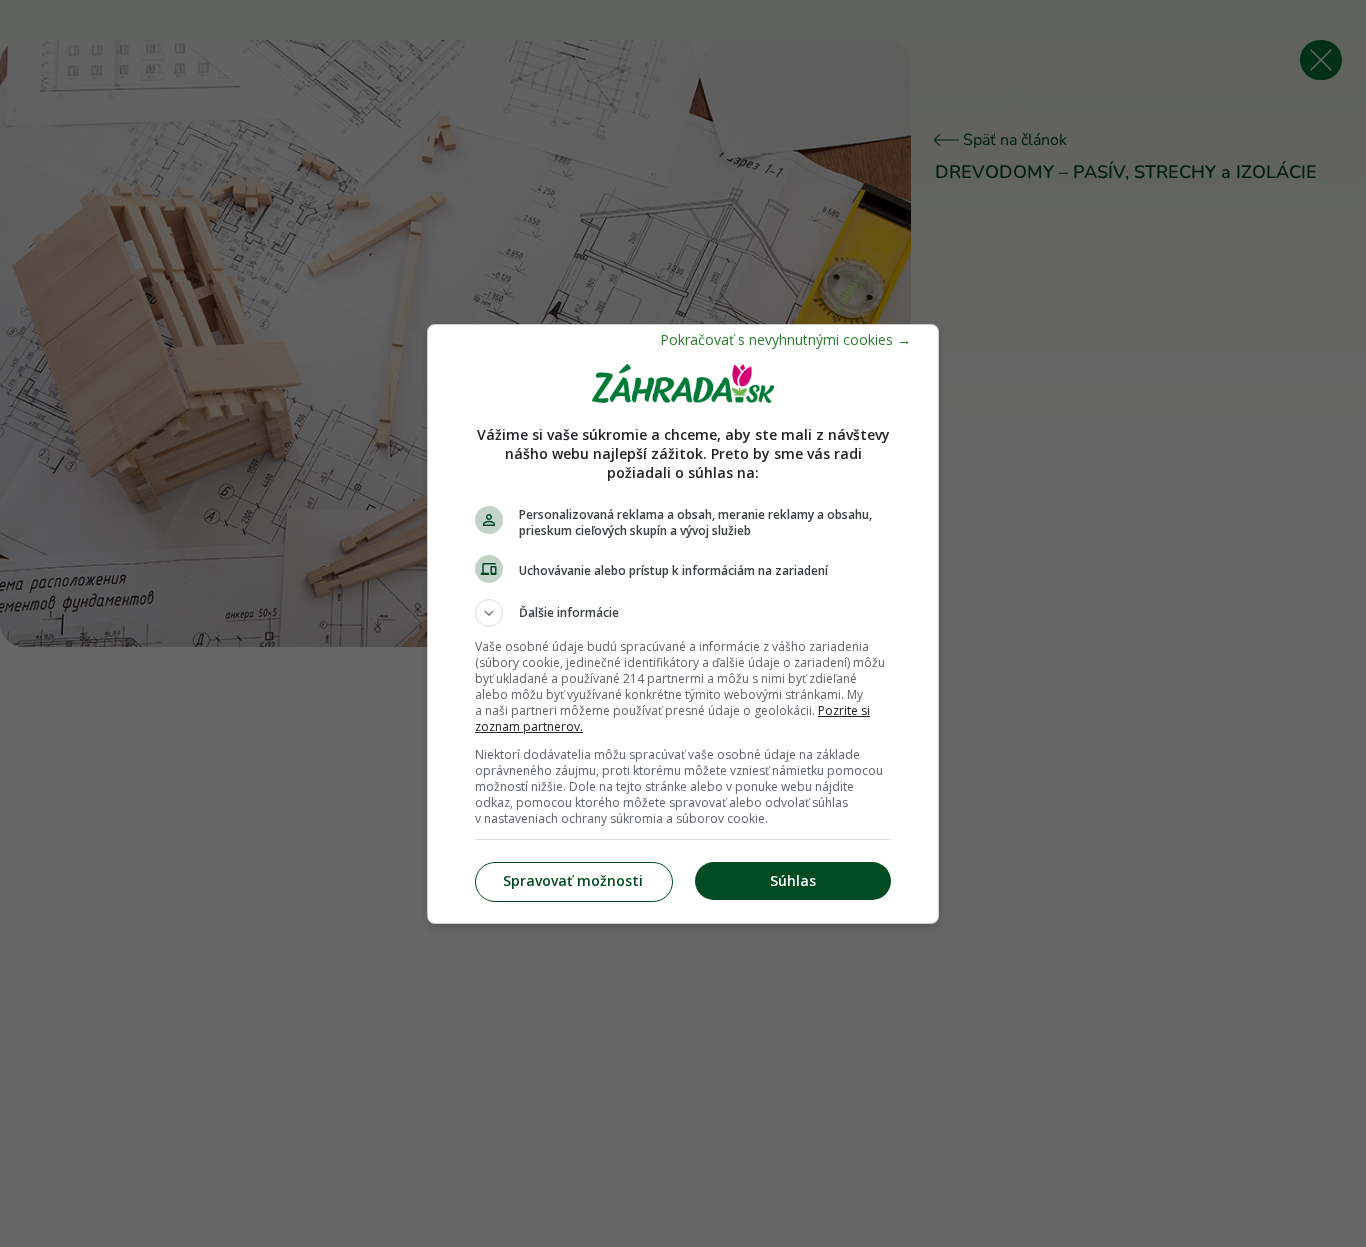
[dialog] (683, 624)
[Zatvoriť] (785, 339)
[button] (683, 613)
